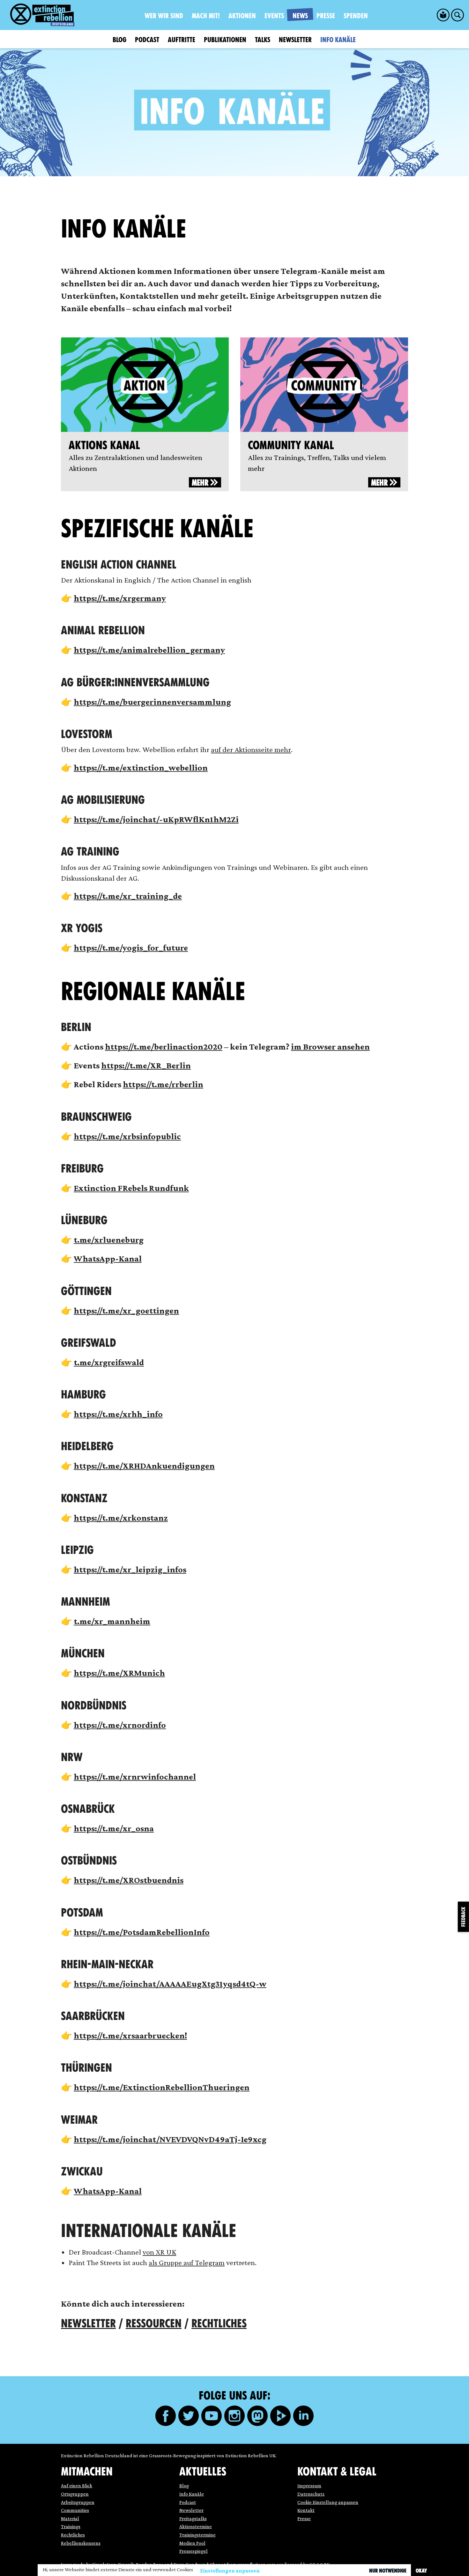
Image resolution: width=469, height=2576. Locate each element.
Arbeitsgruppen (78, 2502)
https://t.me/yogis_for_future (131, 948)
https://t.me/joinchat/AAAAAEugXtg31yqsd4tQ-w (170, 1984)
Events (274, 16)
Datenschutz (311, 2494)
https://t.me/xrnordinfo (120, 1725)
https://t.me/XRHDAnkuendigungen (144, 1466)
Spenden (356, 16)
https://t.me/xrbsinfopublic (127, 1136)
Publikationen (225, 40)
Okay (421, 2571)
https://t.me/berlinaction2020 (164, 1047)
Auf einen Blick (77, 2486)
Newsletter (295, 40)
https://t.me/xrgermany (120, 598)
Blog (119, 40)
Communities (75, 2510)
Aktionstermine (196, 2526)
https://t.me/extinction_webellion (141, 768)
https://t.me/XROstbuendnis (129, 1880)
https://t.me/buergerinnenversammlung (152, 702)
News (300, 16)
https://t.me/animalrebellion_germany (149, 650)
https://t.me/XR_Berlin (146, 1065)
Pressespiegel (194, 2551)
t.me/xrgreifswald (109, 1362)
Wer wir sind (164, 16)
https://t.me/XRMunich (119, 1673)
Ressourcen (154, 2324)
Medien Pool (192, 2543)
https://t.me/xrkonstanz (121, 1518)
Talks (263, 40)
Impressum (309, 2486)
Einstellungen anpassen (230, 2571)
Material (70, 2518)
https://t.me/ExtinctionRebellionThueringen (162, 2087)
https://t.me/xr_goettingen (126, 1311)
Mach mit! (206, 16)
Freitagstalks (193, 2518)
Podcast (147, 40)
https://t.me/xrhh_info (118, 1414)
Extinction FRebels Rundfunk (131, 1188)
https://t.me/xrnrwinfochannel (135, 1777)
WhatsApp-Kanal (108, 1258)
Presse (326, 16)
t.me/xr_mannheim (112, 1621)
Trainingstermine (197, 2535)
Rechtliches (219, 2324)
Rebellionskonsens (81, 2543)
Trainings (71, 2526)
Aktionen (242, 16)
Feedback (463, 1917)
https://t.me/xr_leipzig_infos (130, 1569)
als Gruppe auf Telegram (187, 2262)
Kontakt (306, 2510)
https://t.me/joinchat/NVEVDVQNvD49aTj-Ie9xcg (170, 2139)
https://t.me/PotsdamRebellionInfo (142, 1932)
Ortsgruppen (75, 2494)
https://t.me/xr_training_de (128, 896)
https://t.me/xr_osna (114, 1828)
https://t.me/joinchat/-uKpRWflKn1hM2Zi (156, 819)
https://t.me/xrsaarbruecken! (130, 2035)
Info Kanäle (338, 40)
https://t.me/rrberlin (163, 1084)
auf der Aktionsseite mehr (251, 749)
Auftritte (182, 40)
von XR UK (159, 2252)
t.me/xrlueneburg (109, 1240)
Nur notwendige (388, 2571)
